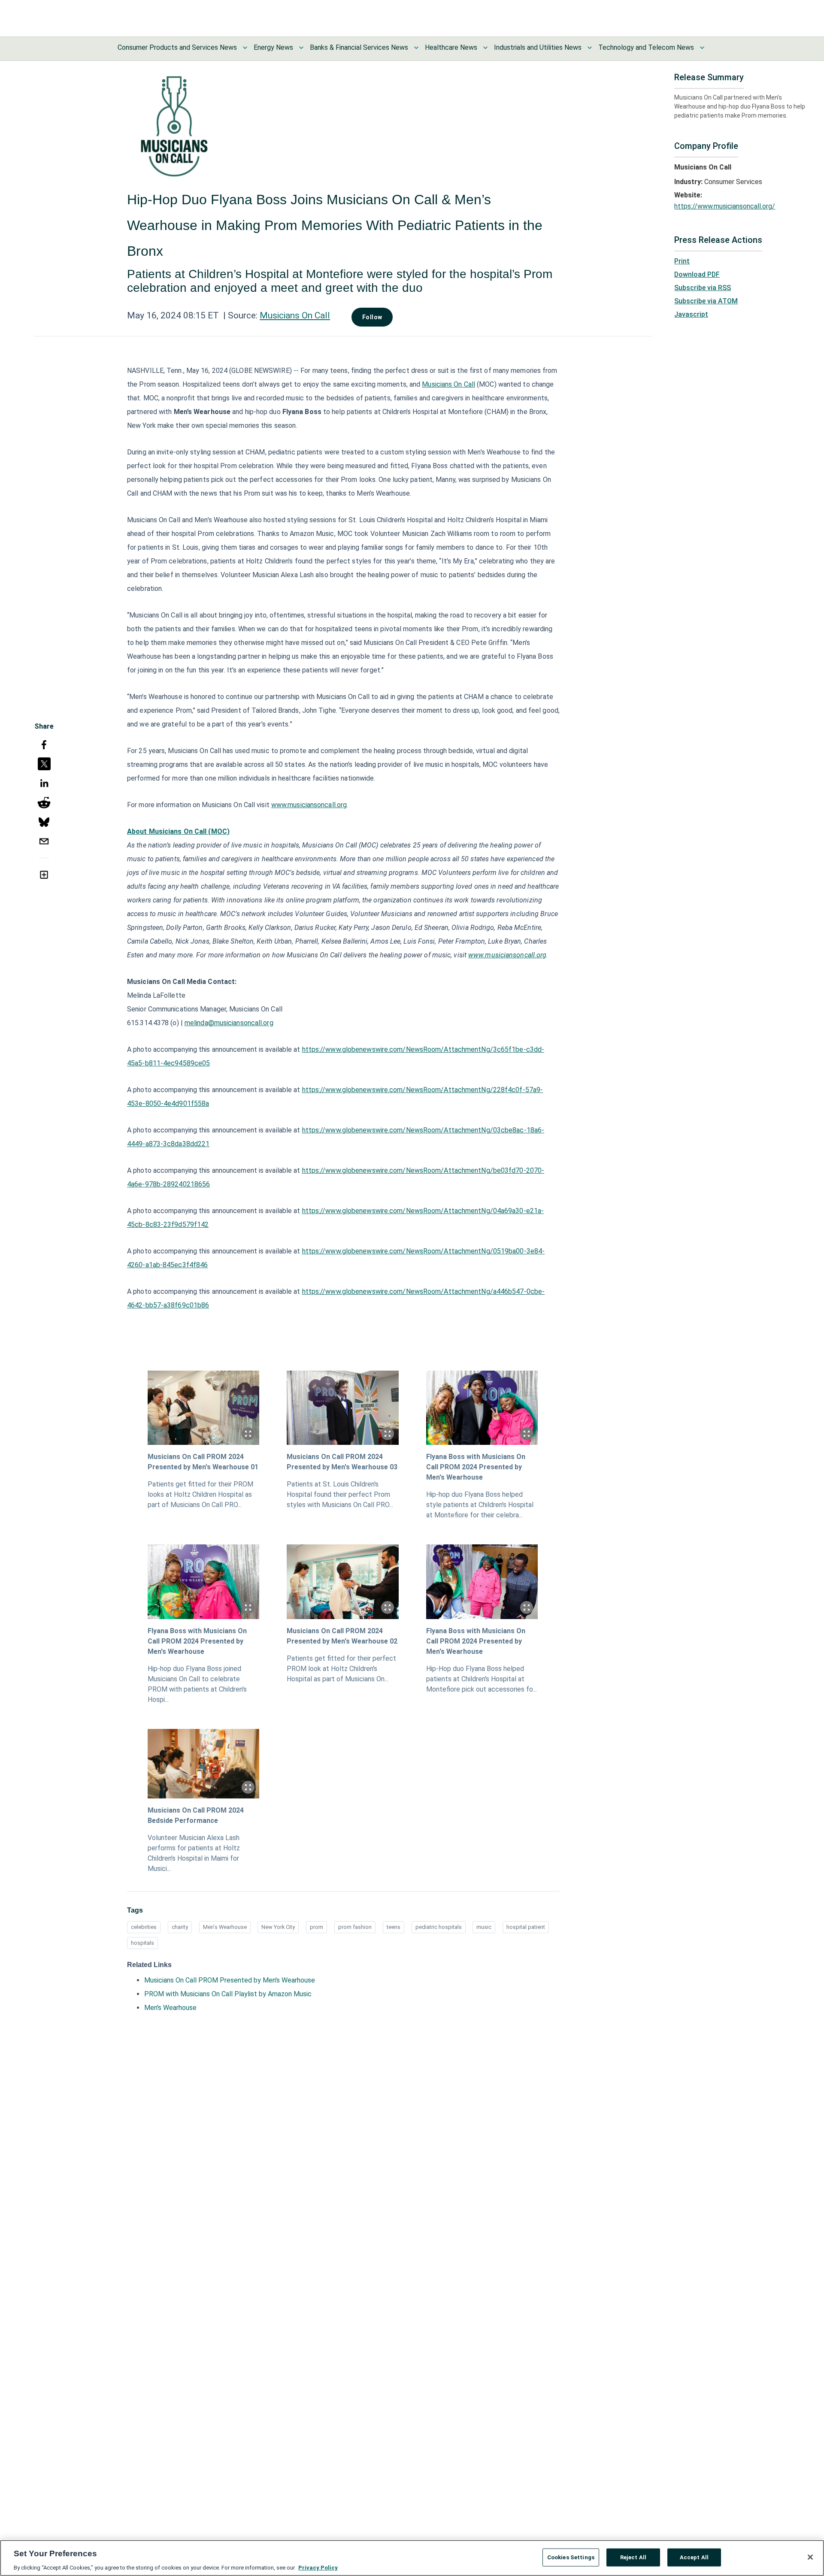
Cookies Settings (571, 2557)
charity (180, 1927)
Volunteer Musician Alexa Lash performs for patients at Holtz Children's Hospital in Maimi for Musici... (194, 1853)
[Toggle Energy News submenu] (301, 48)
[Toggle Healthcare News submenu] (485, 48)
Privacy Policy (318, 2567)
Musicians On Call (295, 315)
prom (317, 1927)
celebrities (144, 1927)
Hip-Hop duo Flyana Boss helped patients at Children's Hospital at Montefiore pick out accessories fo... (482, 1679)
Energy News (273, 47)
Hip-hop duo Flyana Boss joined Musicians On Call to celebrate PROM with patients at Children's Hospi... (197, 1684)
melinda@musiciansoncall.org (229, 1023)
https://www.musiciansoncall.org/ (725, 206)
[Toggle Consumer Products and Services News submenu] (245, 48)
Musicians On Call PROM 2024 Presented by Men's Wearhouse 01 (203, 1462)
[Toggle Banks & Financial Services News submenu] (416, 48)
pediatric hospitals (439, 1927)
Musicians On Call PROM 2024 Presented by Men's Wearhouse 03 (342, 1462)
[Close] (810, 2557)
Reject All (633, 2557)
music (484, 1927)
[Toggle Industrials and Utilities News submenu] (590, 48)
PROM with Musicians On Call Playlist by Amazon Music (228, 1994)
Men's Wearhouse (225, 1927)
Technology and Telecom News (646, 47)
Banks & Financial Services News (359, 47)
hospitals (142, 1943)
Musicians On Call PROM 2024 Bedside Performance (196, 1815)
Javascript (691, 314)
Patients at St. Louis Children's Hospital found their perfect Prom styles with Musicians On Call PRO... (340, 1494)
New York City (278, 1927)
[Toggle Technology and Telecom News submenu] (702, 48)
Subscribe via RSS (703, 288)
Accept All (694, 2557)
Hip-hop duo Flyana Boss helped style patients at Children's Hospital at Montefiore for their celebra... (480, 1505)
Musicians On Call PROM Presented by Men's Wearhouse (230, 1980)
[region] (412, 2558)
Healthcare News (451, 47)
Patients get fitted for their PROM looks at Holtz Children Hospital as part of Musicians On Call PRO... (200, 1494)
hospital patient (526, 1927)
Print (682, 261)
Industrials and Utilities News (538, 47)
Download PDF (697, 274)
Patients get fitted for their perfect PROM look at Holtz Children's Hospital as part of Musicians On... (341, 1669)
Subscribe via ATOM (706, 301)
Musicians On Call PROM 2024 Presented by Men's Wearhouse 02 (342, 1636)
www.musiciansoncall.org (309, 805)
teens (394, 1927)
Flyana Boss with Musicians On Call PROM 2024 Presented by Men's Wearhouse (476, 1467)
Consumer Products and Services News (177, 47)
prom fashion (355, 1927)
